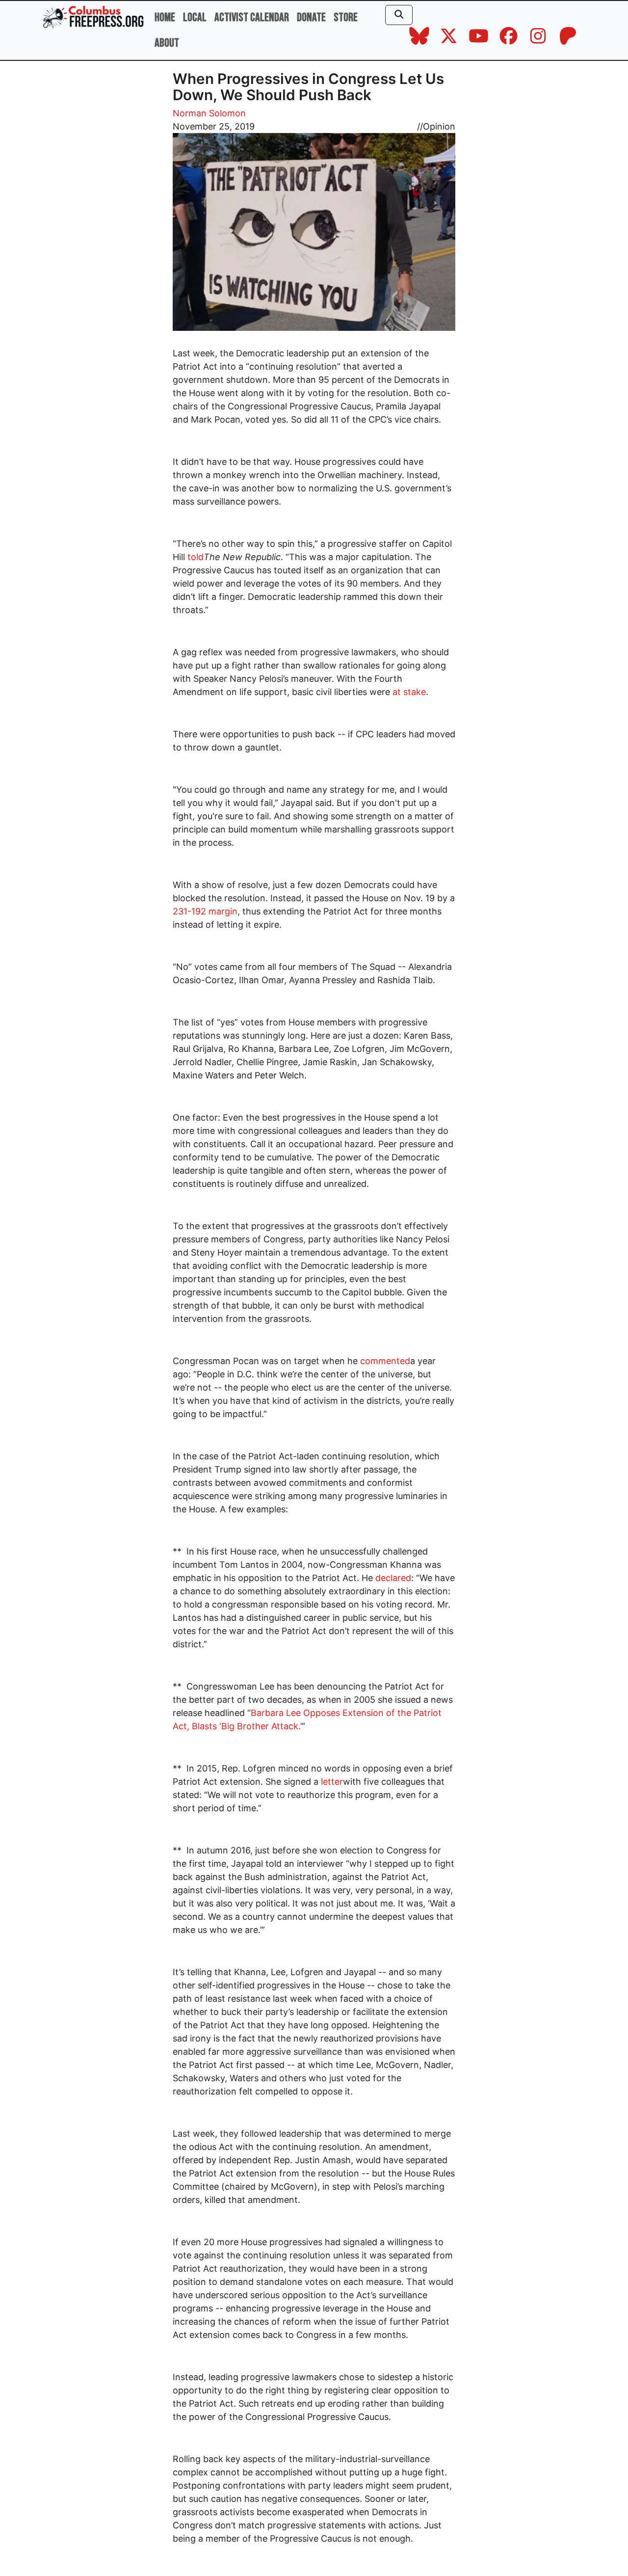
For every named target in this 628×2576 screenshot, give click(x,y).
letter (332, 1782)
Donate (311, 17)
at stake (409, 692)
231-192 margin (205, 911)
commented (385, 1361)
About (167, 43)
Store (346, 17)
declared (393, 1578)
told (196, 557)
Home (165, 17)
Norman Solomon (209, 113)
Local (195, 17)
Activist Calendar (252, 17)
